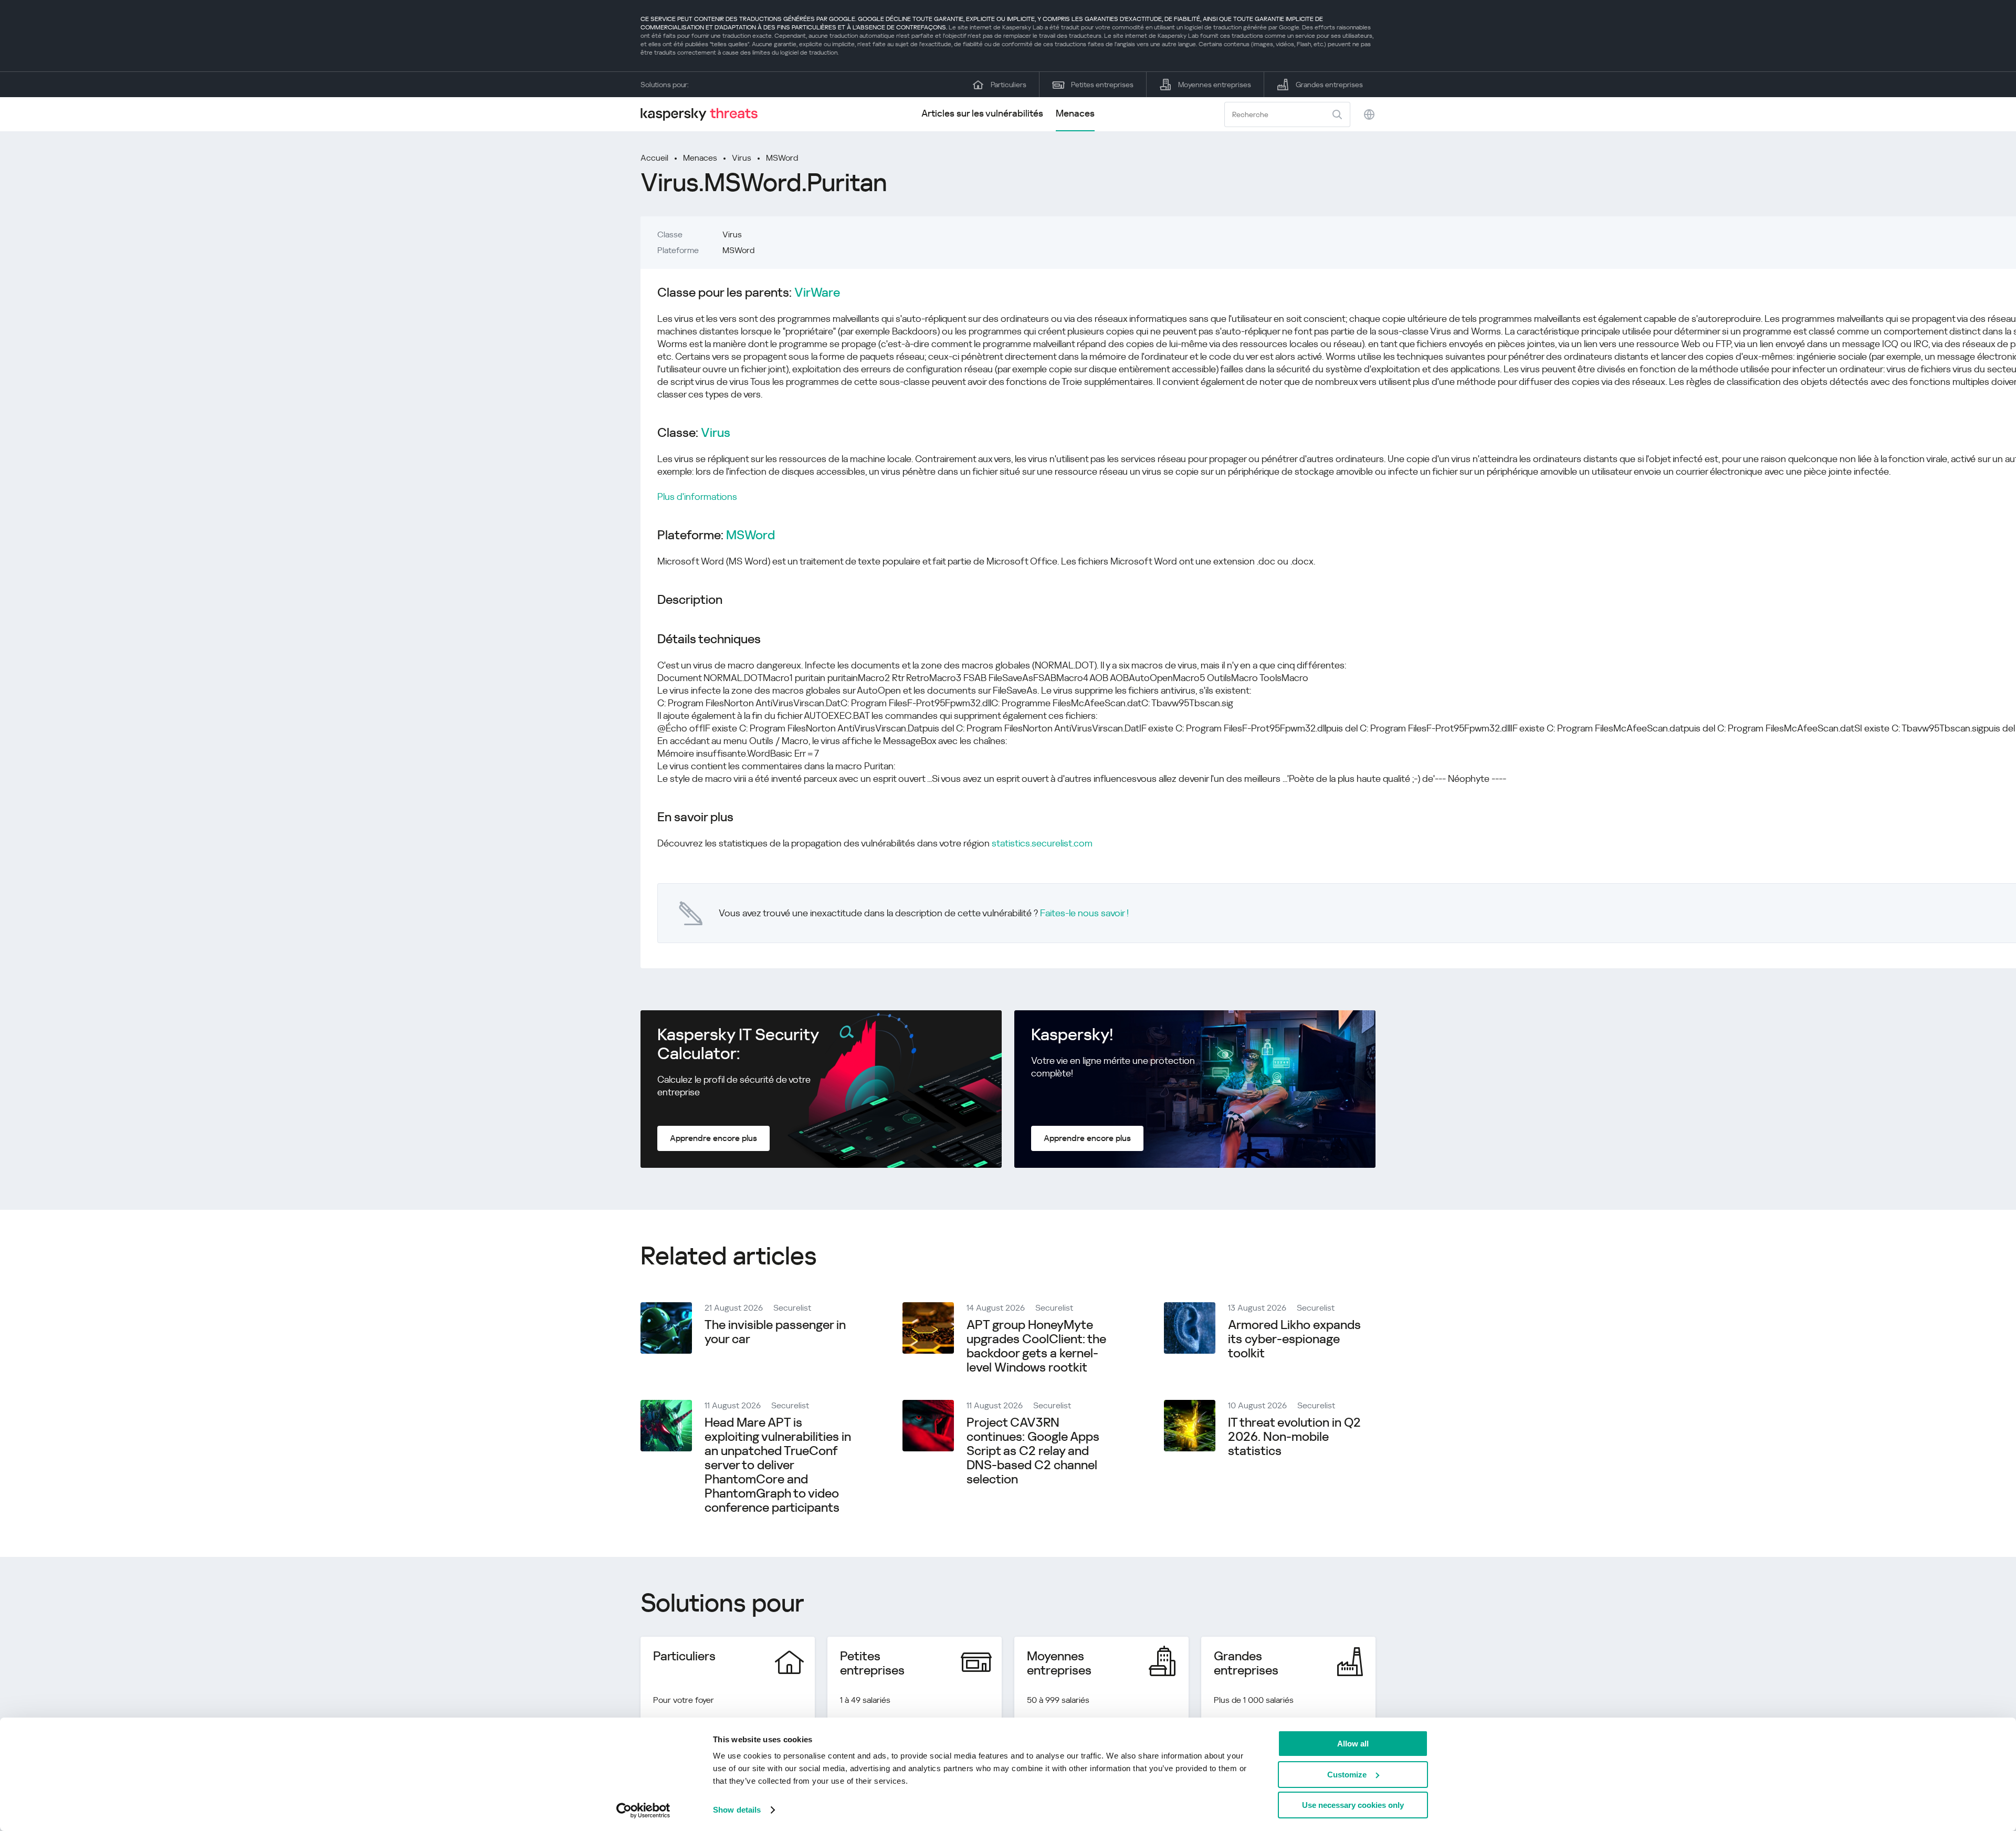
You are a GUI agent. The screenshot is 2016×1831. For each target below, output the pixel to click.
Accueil (654, 158)
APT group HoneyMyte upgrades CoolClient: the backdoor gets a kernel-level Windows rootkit (1036, 1346)
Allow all (1353, 1744)
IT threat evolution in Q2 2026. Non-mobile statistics (1294, 1437)
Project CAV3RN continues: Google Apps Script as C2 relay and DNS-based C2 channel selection (1033, 1451)
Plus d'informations (697, 496)
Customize (1347, 1775)
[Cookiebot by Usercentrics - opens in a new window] (643, 1811)
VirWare (817, 293)
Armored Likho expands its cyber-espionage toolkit (1294, 1339)
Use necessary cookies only (1353, 1805)
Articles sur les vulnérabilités (982, 113)
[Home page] (703, 114)
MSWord (782, 158)
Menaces (1075, 113)
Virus (742, 158)
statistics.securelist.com (1042, 843)
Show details (737, 1810)
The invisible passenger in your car (775, 1332)
